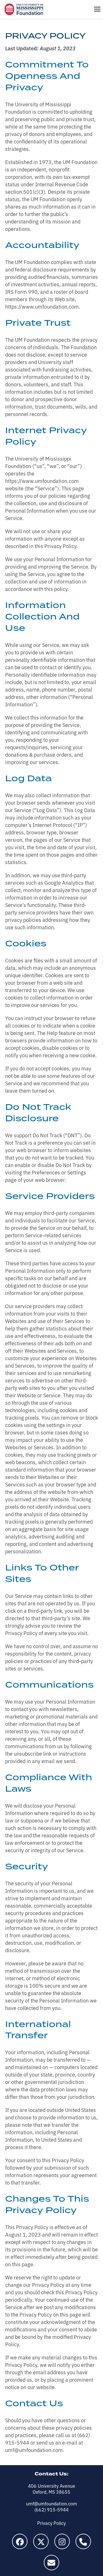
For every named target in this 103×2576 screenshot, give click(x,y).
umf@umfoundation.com (51, 2503)
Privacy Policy (51, 2523)
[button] (97, 9)
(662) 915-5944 (51, 2509)
